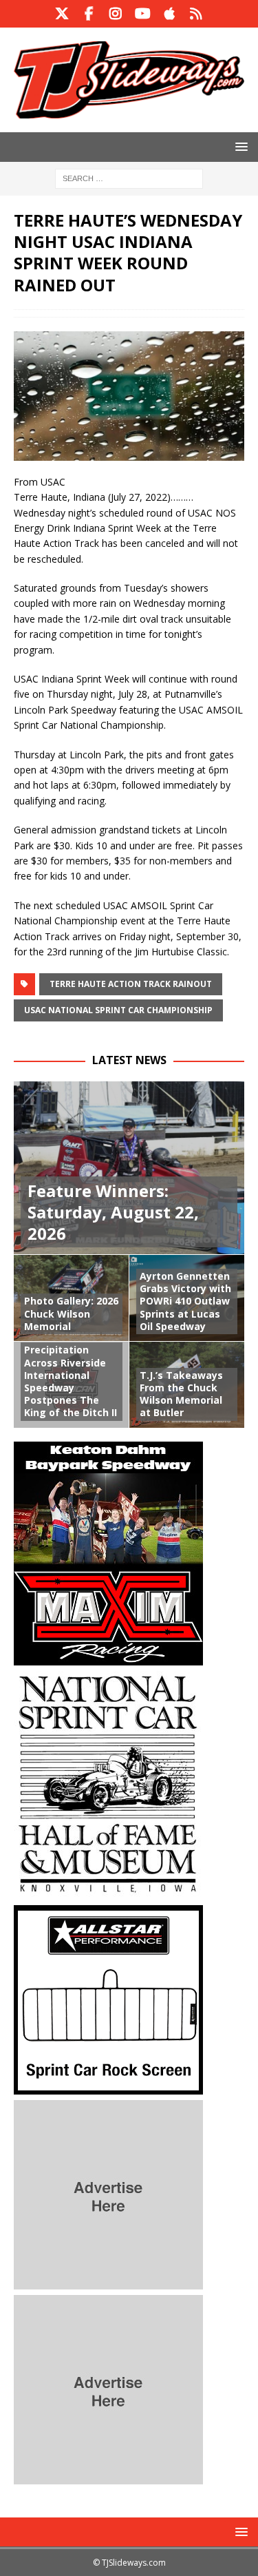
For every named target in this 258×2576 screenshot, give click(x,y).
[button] (239, 146)
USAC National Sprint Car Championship (118, 1010)
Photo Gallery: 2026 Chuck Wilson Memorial (71, 1313)
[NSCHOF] (108, 1891)
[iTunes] (170, 14)
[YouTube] (143, 14)
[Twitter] (62, 14)
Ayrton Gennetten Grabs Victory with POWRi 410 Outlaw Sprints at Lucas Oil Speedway (185, 1301)
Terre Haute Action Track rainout (131, 984)
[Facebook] (89, 14)
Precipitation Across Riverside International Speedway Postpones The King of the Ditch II (71, 1381)
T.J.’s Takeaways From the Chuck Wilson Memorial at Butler (181, 1394)
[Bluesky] (196, 14)
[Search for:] (129, 177)
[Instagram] (116, 14)
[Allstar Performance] (108, 2086)
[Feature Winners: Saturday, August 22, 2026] (129, 1168)
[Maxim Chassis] (108, 1657)
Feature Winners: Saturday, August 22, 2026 (113, 1212)
